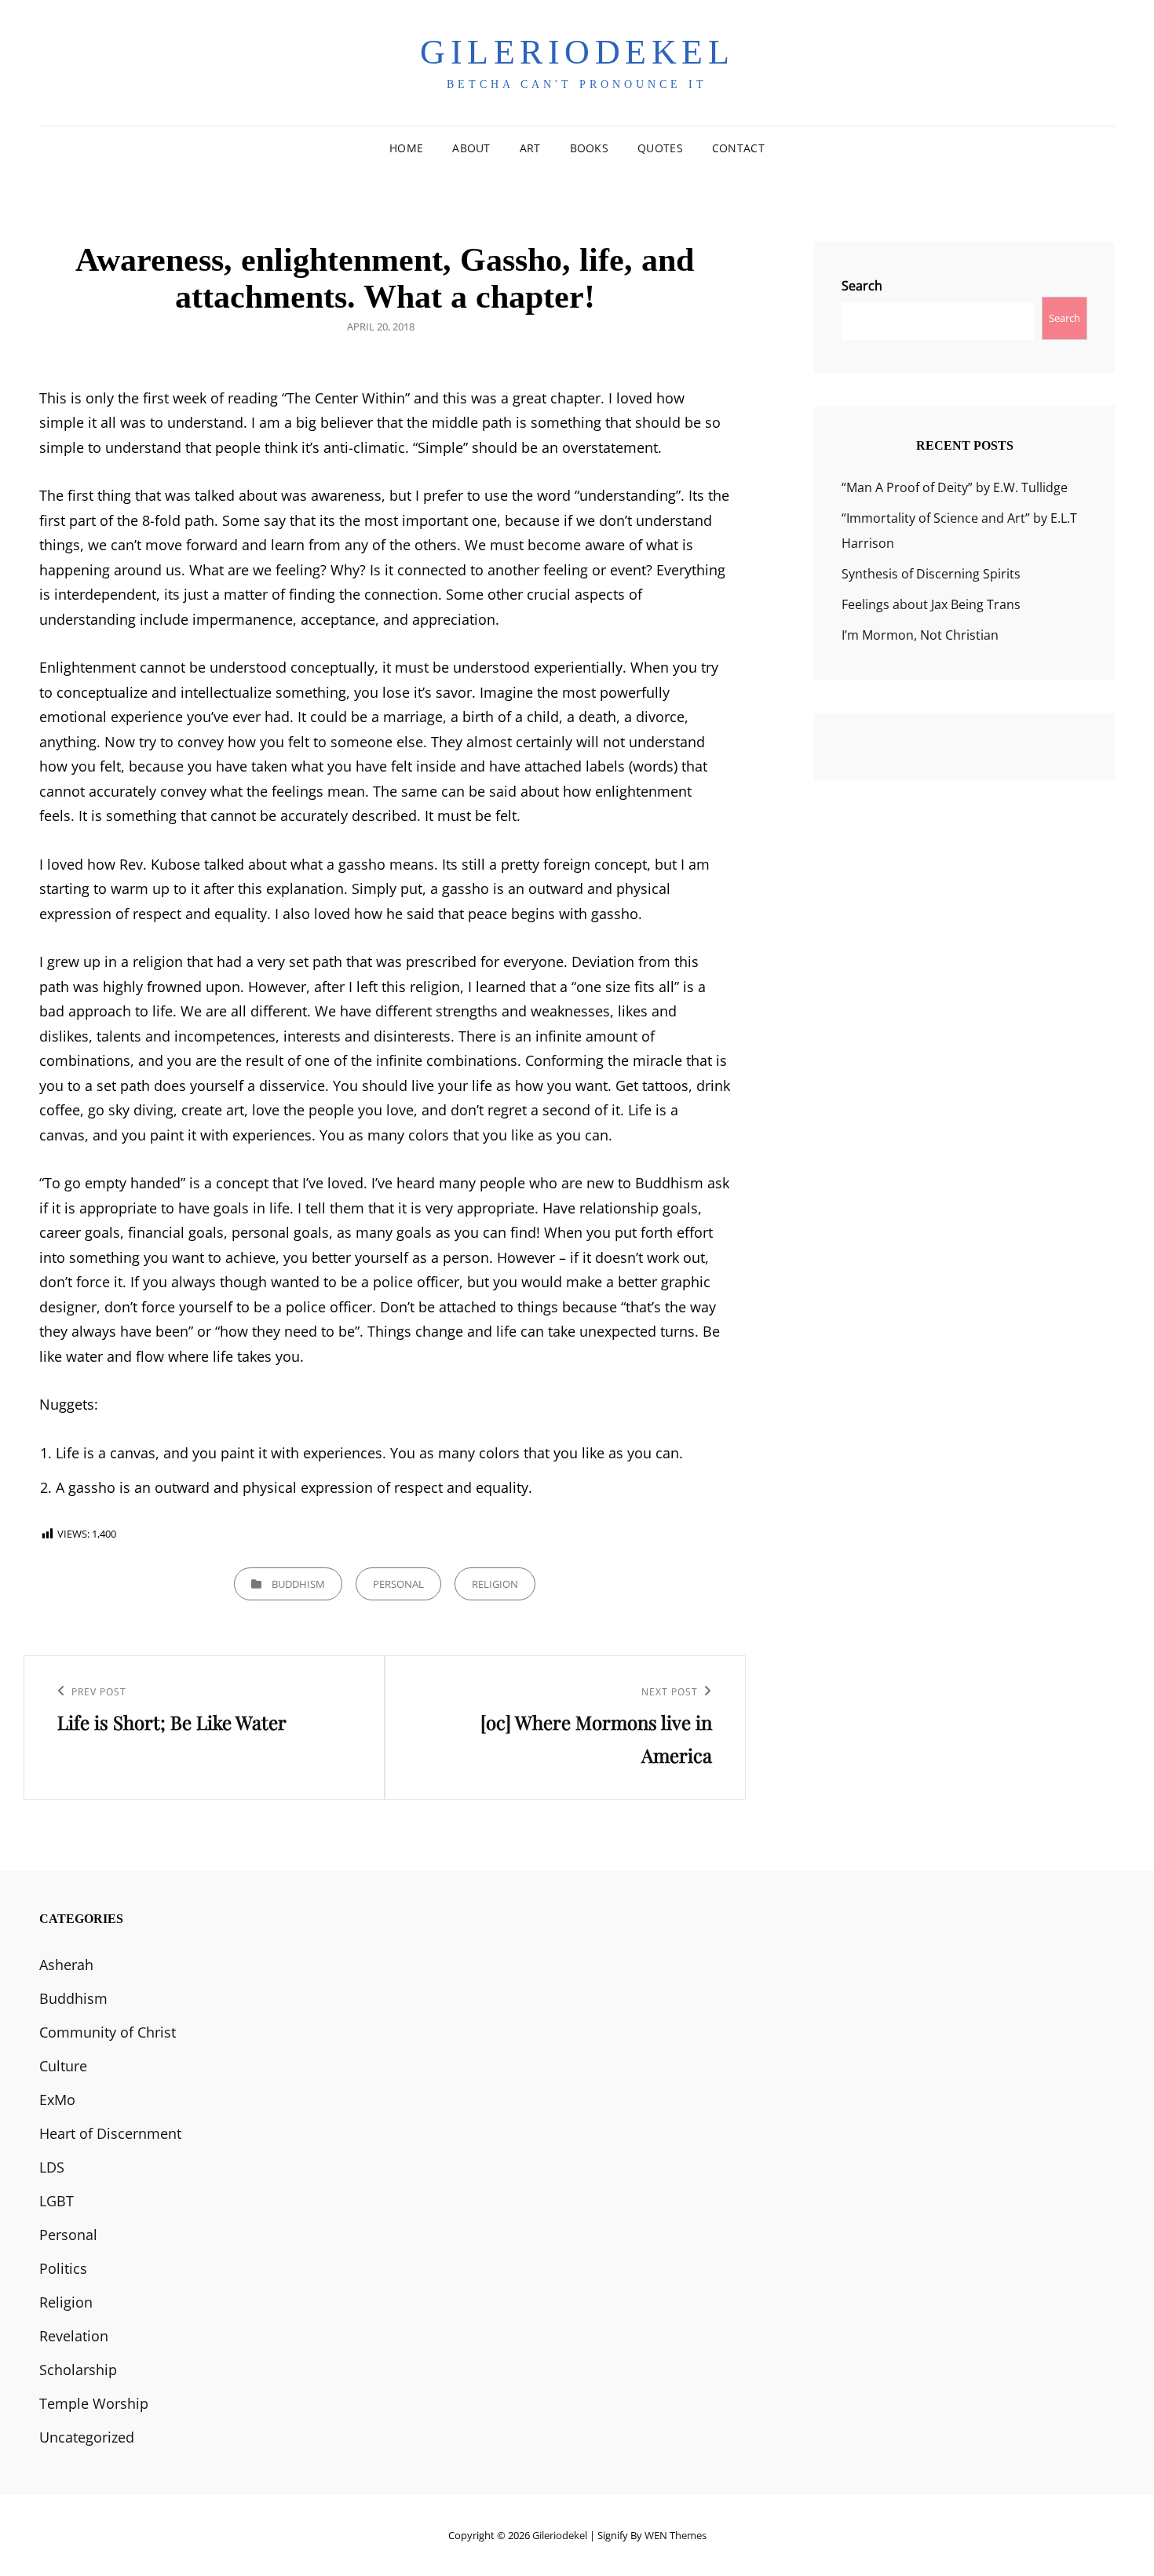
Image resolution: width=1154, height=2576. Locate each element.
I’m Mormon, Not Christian (920, 635)
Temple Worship (94, 2403)
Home (406, 148)
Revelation (74, 2336)
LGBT (57, 2201)
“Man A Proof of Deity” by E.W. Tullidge (955, 487)
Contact (738, 148)
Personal (398, 1584)
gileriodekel (577, 52)
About (471, 148)
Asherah (66, 1965)
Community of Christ (108, 2032)
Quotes (660, 148)
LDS (52, 2167)
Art (530, 148)
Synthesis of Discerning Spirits (931, 574)
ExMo (57, 2100)
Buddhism (298, 1584)
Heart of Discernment (110, 2133)
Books (589, 148)
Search (862, 286)
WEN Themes (676, 2535)
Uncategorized (87, 2437)
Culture (63, 2066)
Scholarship (78, 2370)
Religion (495, 1584)
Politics (63, 2268)
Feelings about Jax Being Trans (931, 604)
